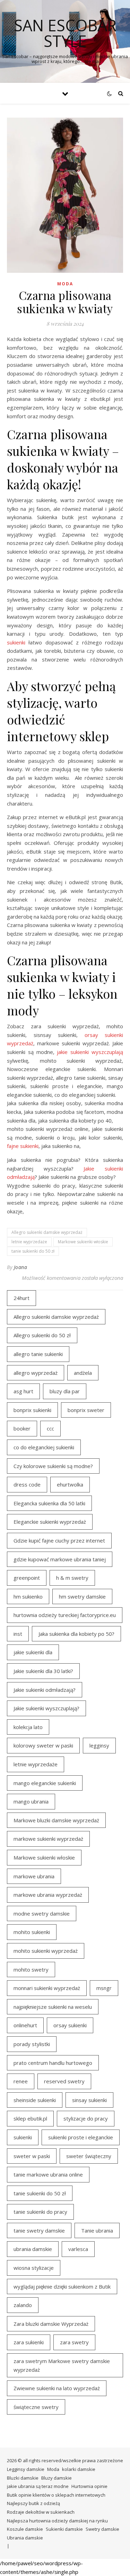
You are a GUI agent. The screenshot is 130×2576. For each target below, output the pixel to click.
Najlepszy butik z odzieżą (33, 2503)
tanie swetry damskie (39, 2230)
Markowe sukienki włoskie (83, 1242)
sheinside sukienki (35, 2100)
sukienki (16, 642)
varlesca (78, 2249)
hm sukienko (28, 1596)
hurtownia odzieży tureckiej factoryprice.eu (65, 1615)
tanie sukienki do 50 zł (33, 1251)
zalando (23, 2305)
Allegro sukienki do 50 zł (42, 1335)
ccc (50, 1428)
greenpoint (27, 1578)
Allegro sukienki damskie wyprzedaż (47, 1232)
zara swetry (74, 2342)
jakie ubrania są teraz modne (38, 2486)
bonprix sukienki (32, 1410)
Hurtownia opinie (89, 2486)
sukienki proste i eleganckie (81, 2137)
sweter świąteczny (89, 2156)
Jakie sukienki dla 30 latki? (43, 1671)
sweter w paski (32, 2156)
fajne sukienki (23, 1146)
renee (21, 2081)
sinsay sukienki (89, 2100)
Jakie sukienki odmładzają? (45, 1690)
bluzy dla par (65, 1391)
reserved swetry (64, 2081)
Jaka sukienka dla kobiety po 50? (76, 1634)
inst (18, 1634)
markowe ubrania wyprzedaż (48, 1895)
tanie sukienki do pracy (40, 2212)
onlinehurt (25, 2025)
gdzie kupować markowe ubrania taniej (60, 1559)
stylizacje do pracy (86, 2118)
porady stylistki (32, 2044)
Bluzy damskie (57, 2478)
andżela (83, 1373)
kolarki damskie (79, 2469)
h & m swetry (72, 1578)
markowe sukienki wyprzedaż (48, 1839)
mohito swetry (31, 1969)
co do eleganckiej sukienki (44, 1447)
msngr (104, 1988)
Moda (65, 284)
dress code (27, 1484)
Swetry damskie (102, 2529)
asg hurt (23, 1391)
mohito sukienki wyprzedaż (46, 1951)
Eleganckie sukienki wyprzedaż (50, 1522)
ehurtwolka (70, 1484)
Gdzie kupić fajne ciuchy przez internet (59, 1540)
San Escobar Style (65, 33)
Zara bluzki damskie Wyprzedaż (51, 2324)
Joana (21, 1267)
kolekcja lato (28, 1727)
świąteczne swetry (36, 2407)
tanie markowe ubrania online (48, 2174)
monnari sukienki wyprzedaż (47, 1988)
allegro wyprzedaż (36, 1373)
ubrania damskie (33, 2249)
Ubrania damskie (25, 2538)
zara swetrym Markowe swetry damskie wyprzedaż (62, 2365)
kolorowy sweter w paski (43, 1745)
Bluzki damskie (23, 2478)
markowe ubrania (34, 1876)
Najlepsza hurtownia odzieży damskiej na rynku (57, 2521)
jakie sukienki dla (33, 1652)
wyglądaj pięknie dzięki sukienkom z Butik (62, 2286)
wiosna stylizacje (34, 2268)
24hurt (21, 1298)
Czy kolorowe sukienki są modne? (53, 1466)
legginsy (99, 1745)
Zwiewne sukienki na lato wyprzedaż (57, 2388)
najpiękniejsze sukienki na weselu (53, 2007)
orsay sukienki (70, 2025)
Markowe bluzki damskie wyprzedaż (56, 1820)
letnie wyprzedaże (29, 1242)
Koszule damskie (25, 2529)
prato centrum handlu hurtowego (53, 2063)
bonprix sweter (86, 1410)
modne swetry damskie (42, 1913)
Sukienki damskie (64, 2529)
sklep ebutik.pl (30, 2118)
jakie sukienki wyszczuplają (90, 1052)
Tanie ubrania (97, 2230)
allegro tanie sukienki (38, 1354)
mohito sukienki (32, 1932)
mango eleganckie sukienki (45, 1783)
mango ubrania (31, 1801)
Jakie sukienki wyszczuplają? (46, 1708)
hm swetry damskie (82, 1596)
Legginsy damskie (26, 2469)
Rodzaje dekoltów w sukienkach (41, 2512)
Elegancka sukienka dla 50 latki (49, 1503)
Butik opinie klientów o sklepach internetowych (56, 2495)
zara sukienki (29, 2342)
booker (22, 1428)
